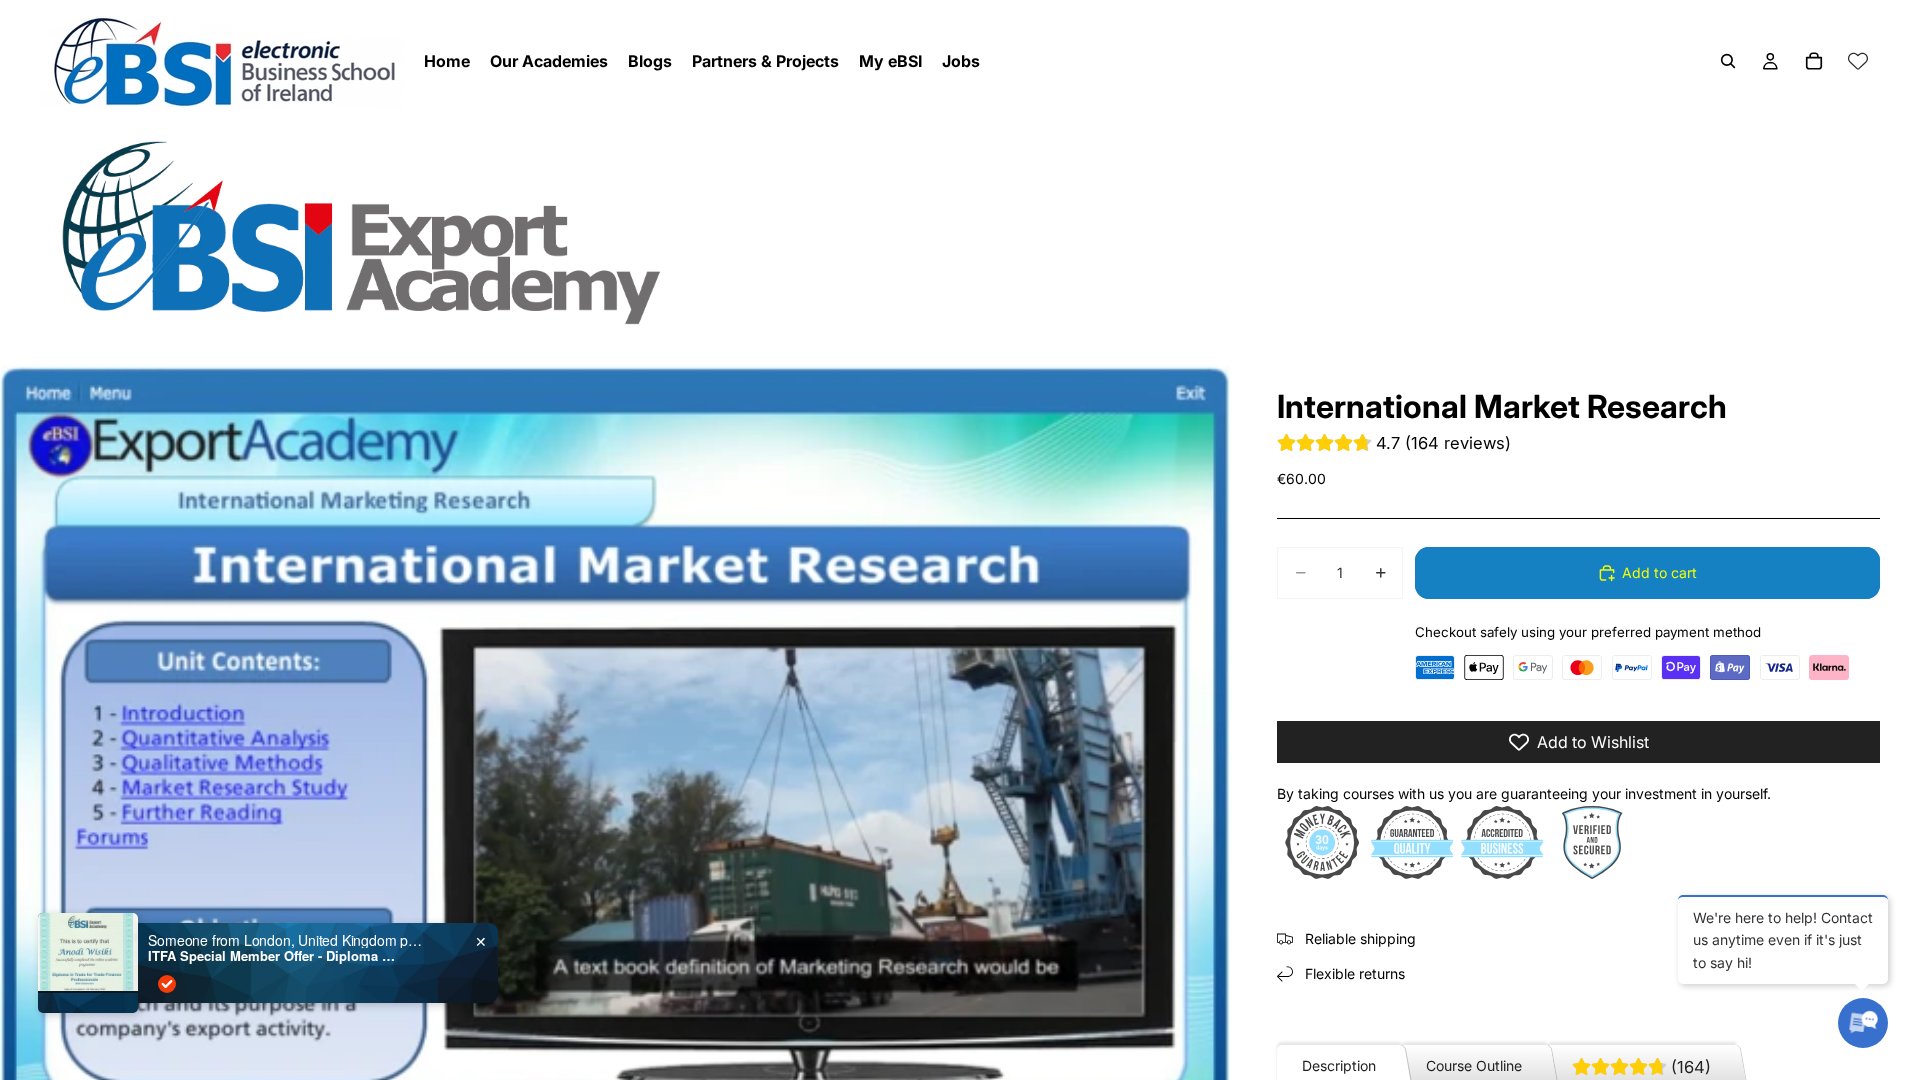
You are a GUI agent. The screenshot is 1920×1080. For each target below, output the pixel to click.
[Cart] (1814, 61)
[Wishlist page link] (1858, 61)
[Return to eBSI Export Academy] (960, 231)
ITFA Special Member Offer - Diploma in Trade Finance (273, 956)
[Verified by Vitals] (167, 984)
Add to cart (1659, 572)
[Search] (1728, 61)
